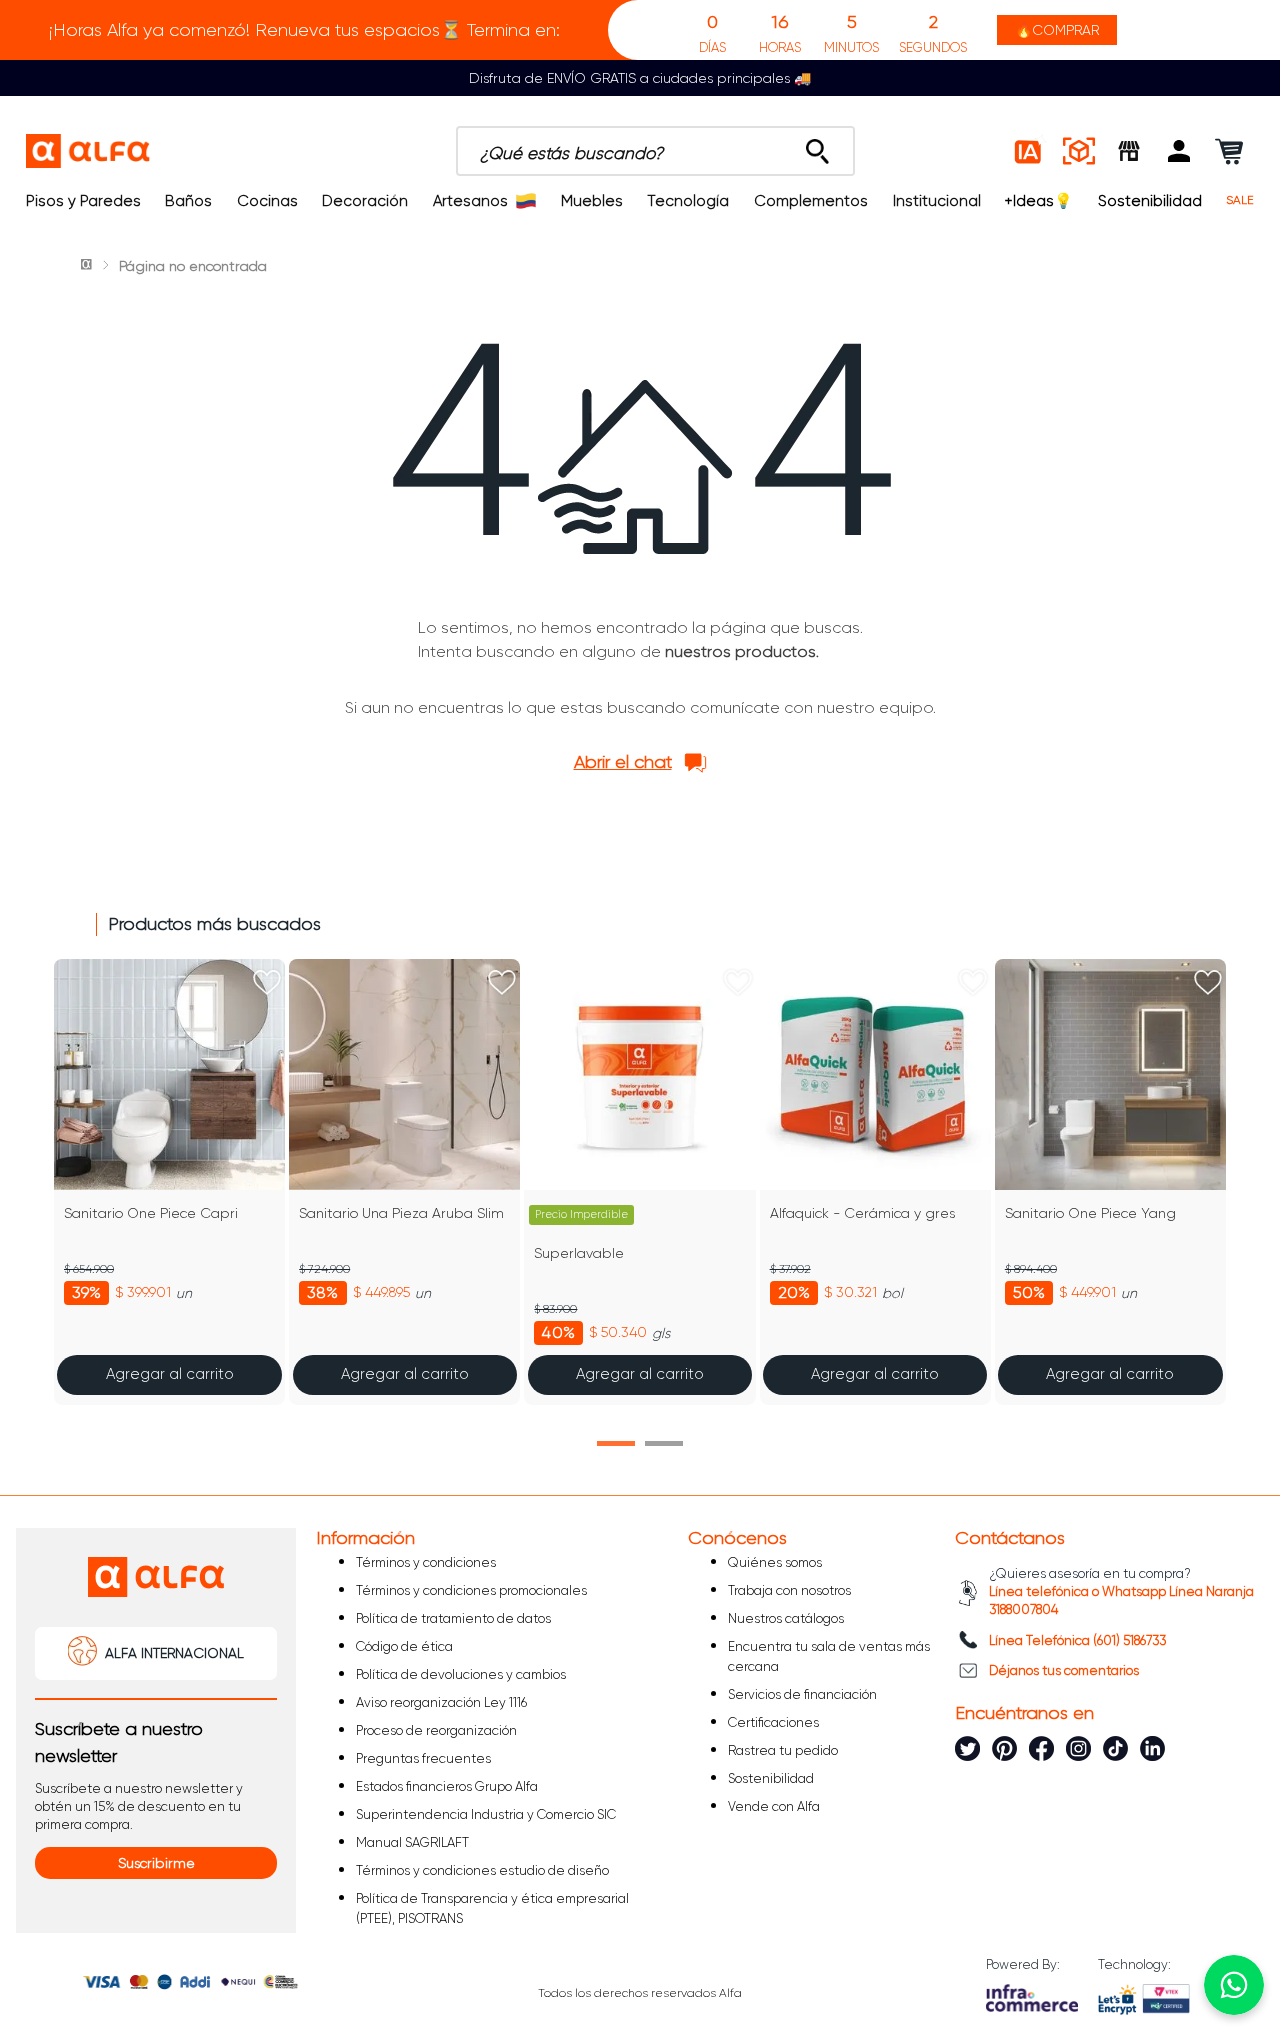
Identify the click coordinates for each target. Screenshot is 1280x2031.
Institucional (937, 201)
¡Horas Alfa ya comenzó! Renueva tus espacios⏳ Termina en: (304, 30)
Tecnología (688, 201)
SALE (1240, 200)
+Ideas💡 (1039, 201)
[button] (1179, 151)
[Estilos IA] (1029, 151)
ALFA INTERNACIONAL (174, 1653)
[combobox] (655, 151)
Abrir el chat (623, 762)
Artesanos (470, 201)
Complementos (811, 201)
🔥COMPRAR (1057, 30)
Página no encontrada (193, 266)
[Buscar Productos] (817, 146)
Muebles (592, 201)
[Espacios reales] (1079, 151)
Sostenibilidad (1150, 201)
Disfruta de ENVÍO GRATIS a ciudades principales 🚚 (640, 78)
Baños (188, 201)
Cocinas (267, 201)
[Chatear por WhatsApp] (1234, 1985)
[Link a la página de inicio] (88, 266)
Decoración (365, 201)
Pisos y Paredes (83, 201)
